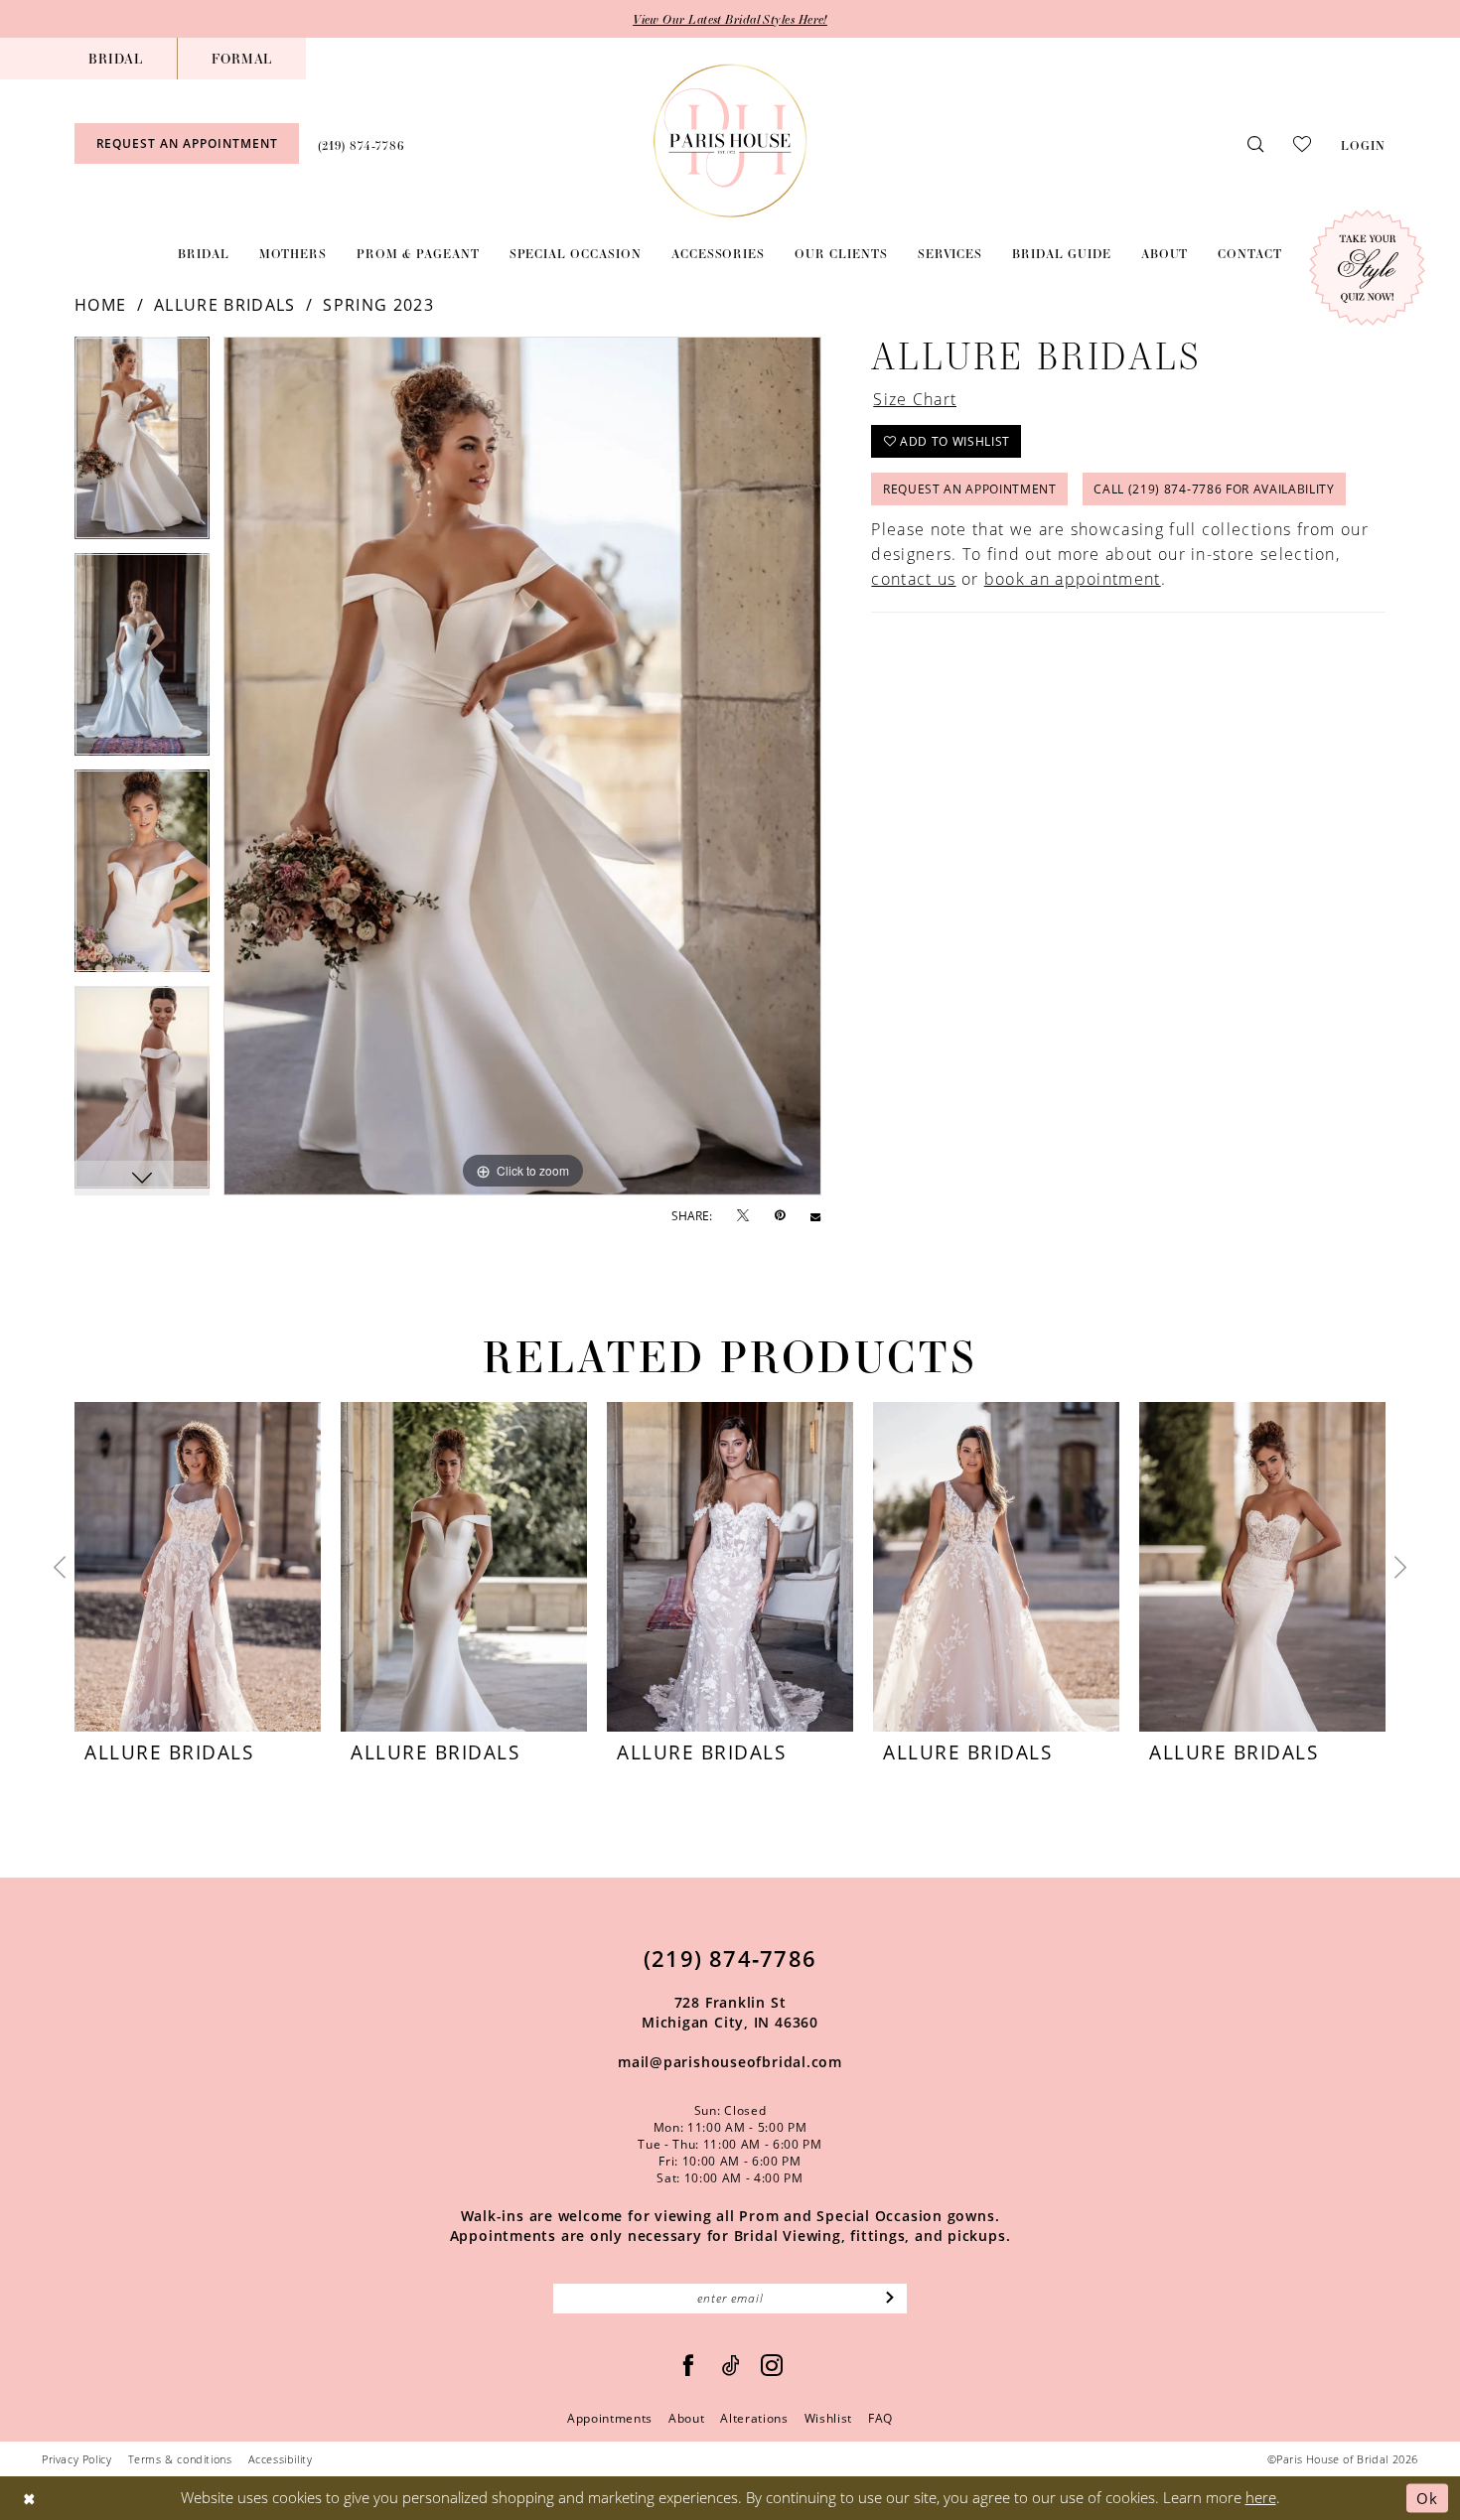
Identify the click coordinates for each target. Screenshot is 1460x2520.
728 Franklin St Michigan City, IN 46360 (730, 2012)
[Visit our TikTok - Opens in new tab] (731, 2366)
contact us (913, 579)
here (1261, 2497)
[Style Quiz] (1367, 268)
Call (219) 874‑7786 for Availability (1214, 489)
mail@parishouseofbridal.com (730, 2062)
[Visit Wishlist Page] (1302, 143)
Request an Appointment (970, 489)
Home (100, 304)
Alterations (754, 2418)
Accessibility (281, 2459)
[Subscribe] (890, 2299)
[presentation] (198, 1567)
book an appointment (1073, 579)
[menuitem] (116, 59)
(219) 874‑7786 (730, 1958)
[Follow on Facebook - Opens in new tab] (689, 2366)
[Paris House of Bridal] (730, 140)
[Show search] (1255, 143)
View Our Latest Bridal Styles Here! (730, 19)
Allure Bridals (224, 304)
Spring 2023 (378, 304)
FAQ (880, 2418)
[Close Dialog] (29, 2499)
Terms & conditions (180, 2459)
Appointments (610, 2418)
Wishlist (828, 2418)
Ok (1427, 2497)
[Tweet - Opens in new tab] (743, 1215)
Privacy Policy (77, 2459)
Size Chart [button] (915, 399)
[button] (1363, 143)
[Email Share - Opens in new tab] (815, 1215)
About (686, 2418)
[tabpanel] (142, 445)
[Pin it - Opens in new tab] (780, 1215)
